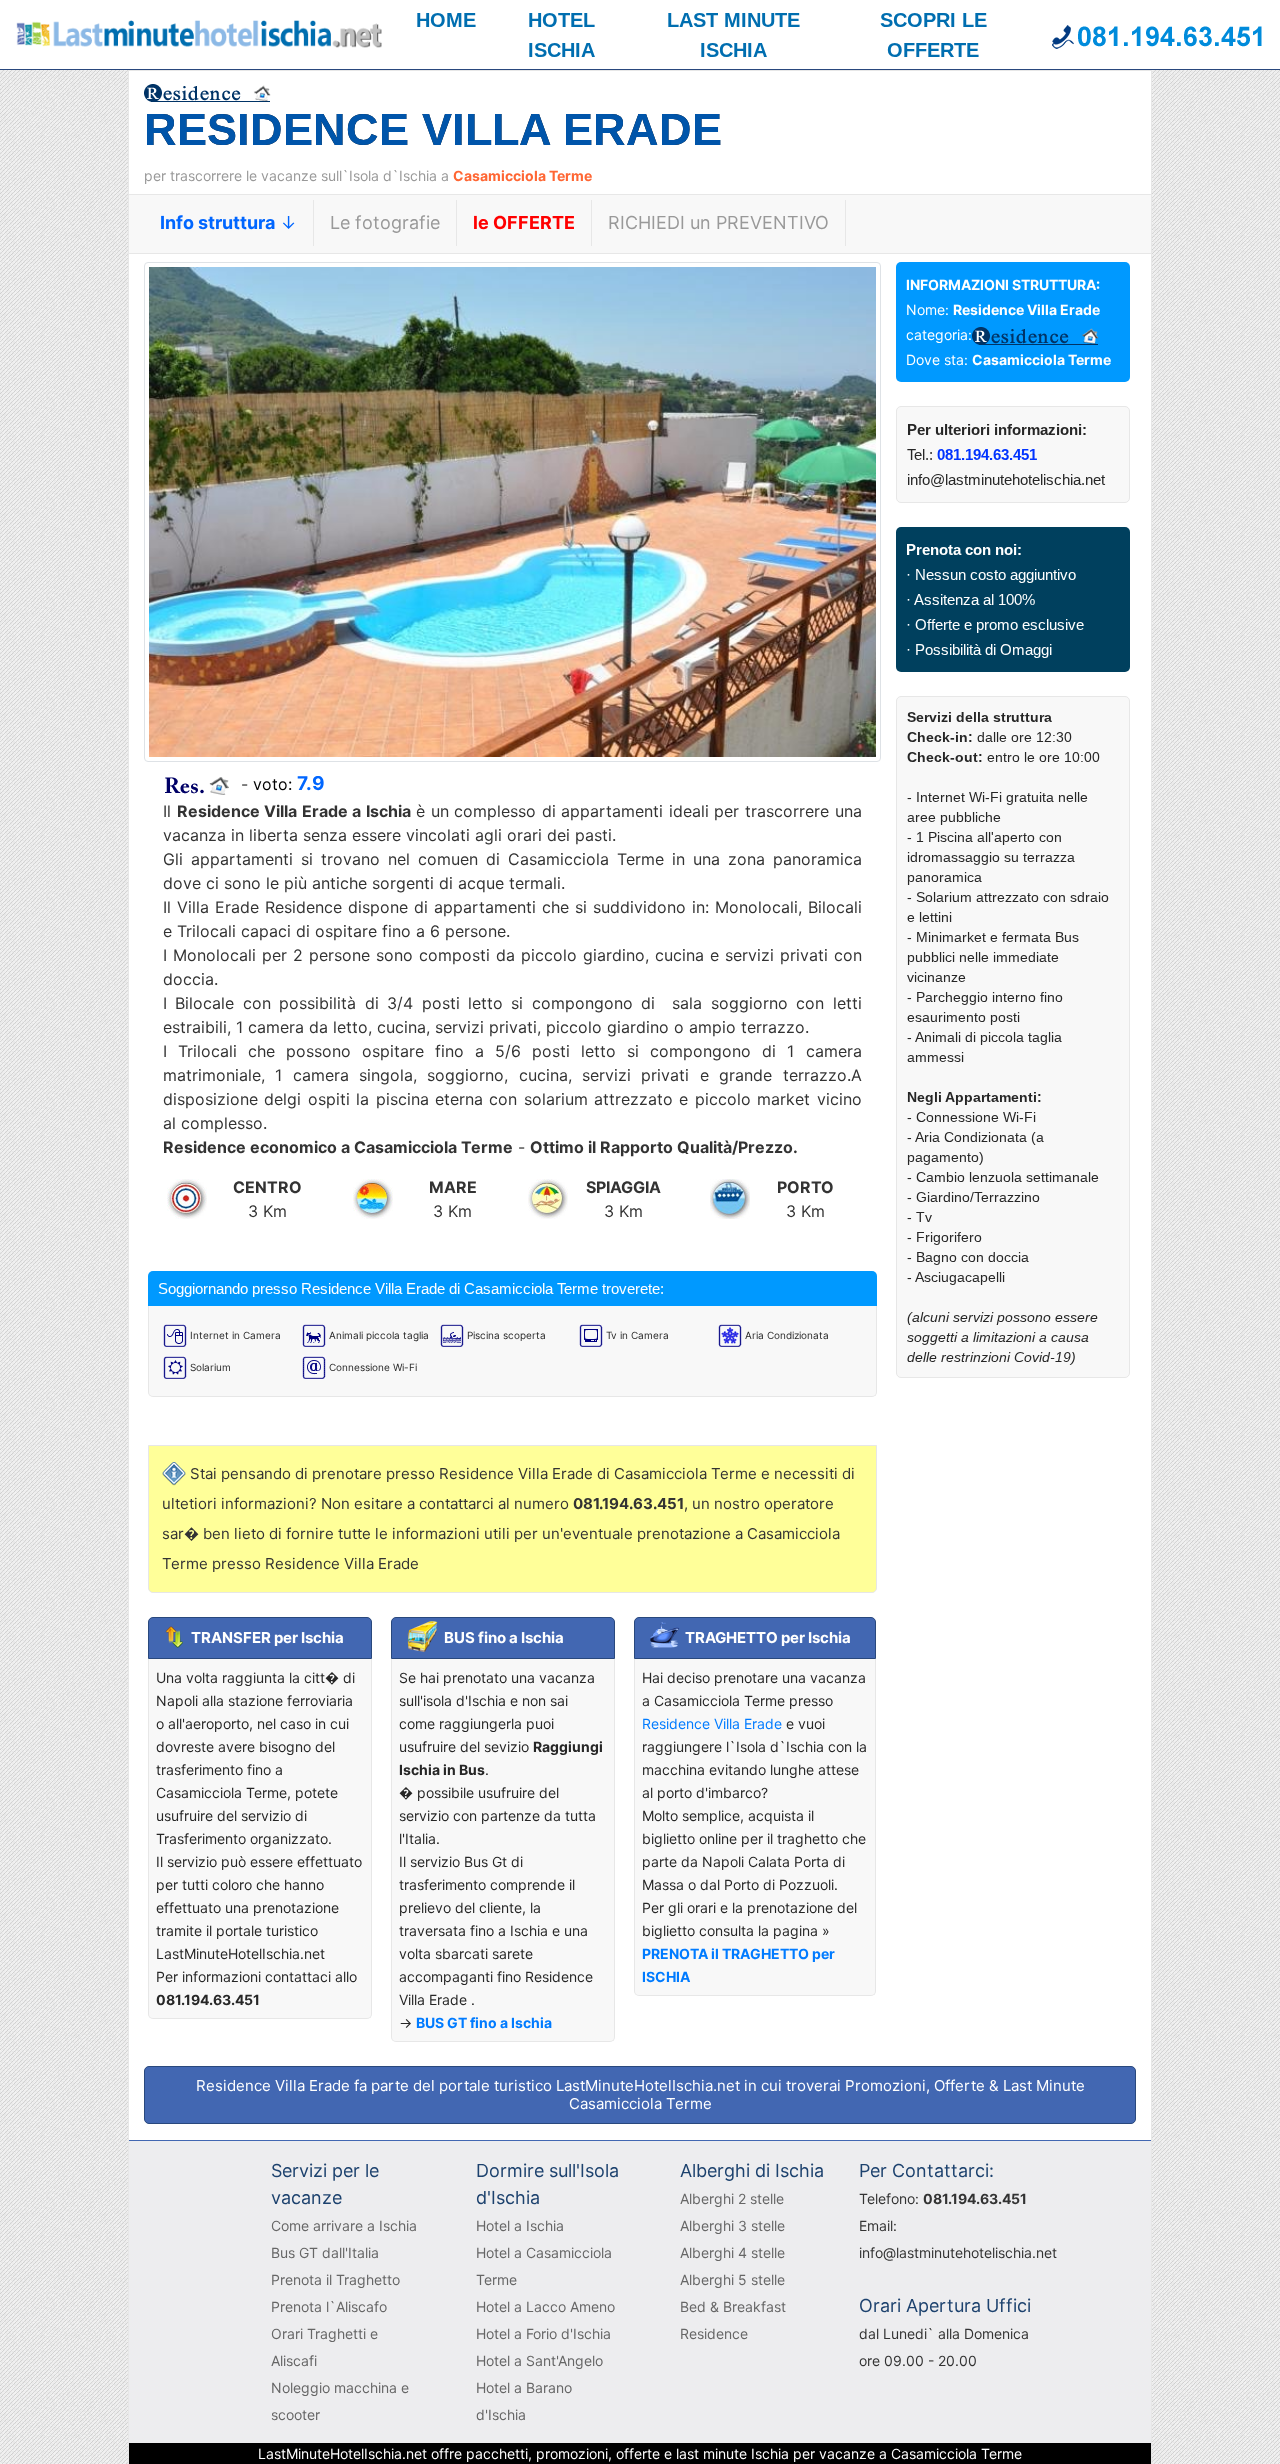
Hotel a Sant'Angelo (539, 2360)
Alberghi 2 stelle (732, 2198)
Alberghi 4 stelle (732, 2252)
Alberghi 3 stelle (732, 2225)
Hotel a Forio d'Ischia (543, 2333)
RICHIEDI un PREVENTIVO (718, 222)
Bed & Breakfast (733, 2306)
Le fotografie (385, 222)
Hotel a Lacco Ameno (545, 2306)
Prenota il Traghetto (335, 2279)
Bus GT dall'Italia (325, 2252)
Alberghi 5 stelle (732, 2279)
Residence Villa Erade (714, 1723)
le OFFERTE (524, 222)
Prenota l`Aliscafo (329, 2306)
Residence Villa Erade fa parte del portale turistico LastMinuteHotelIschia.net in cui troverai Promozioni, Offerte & (640, 2094)
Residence (714, 2333)
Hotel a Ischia (520, 2225)
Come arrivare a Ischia (344, 2225)
